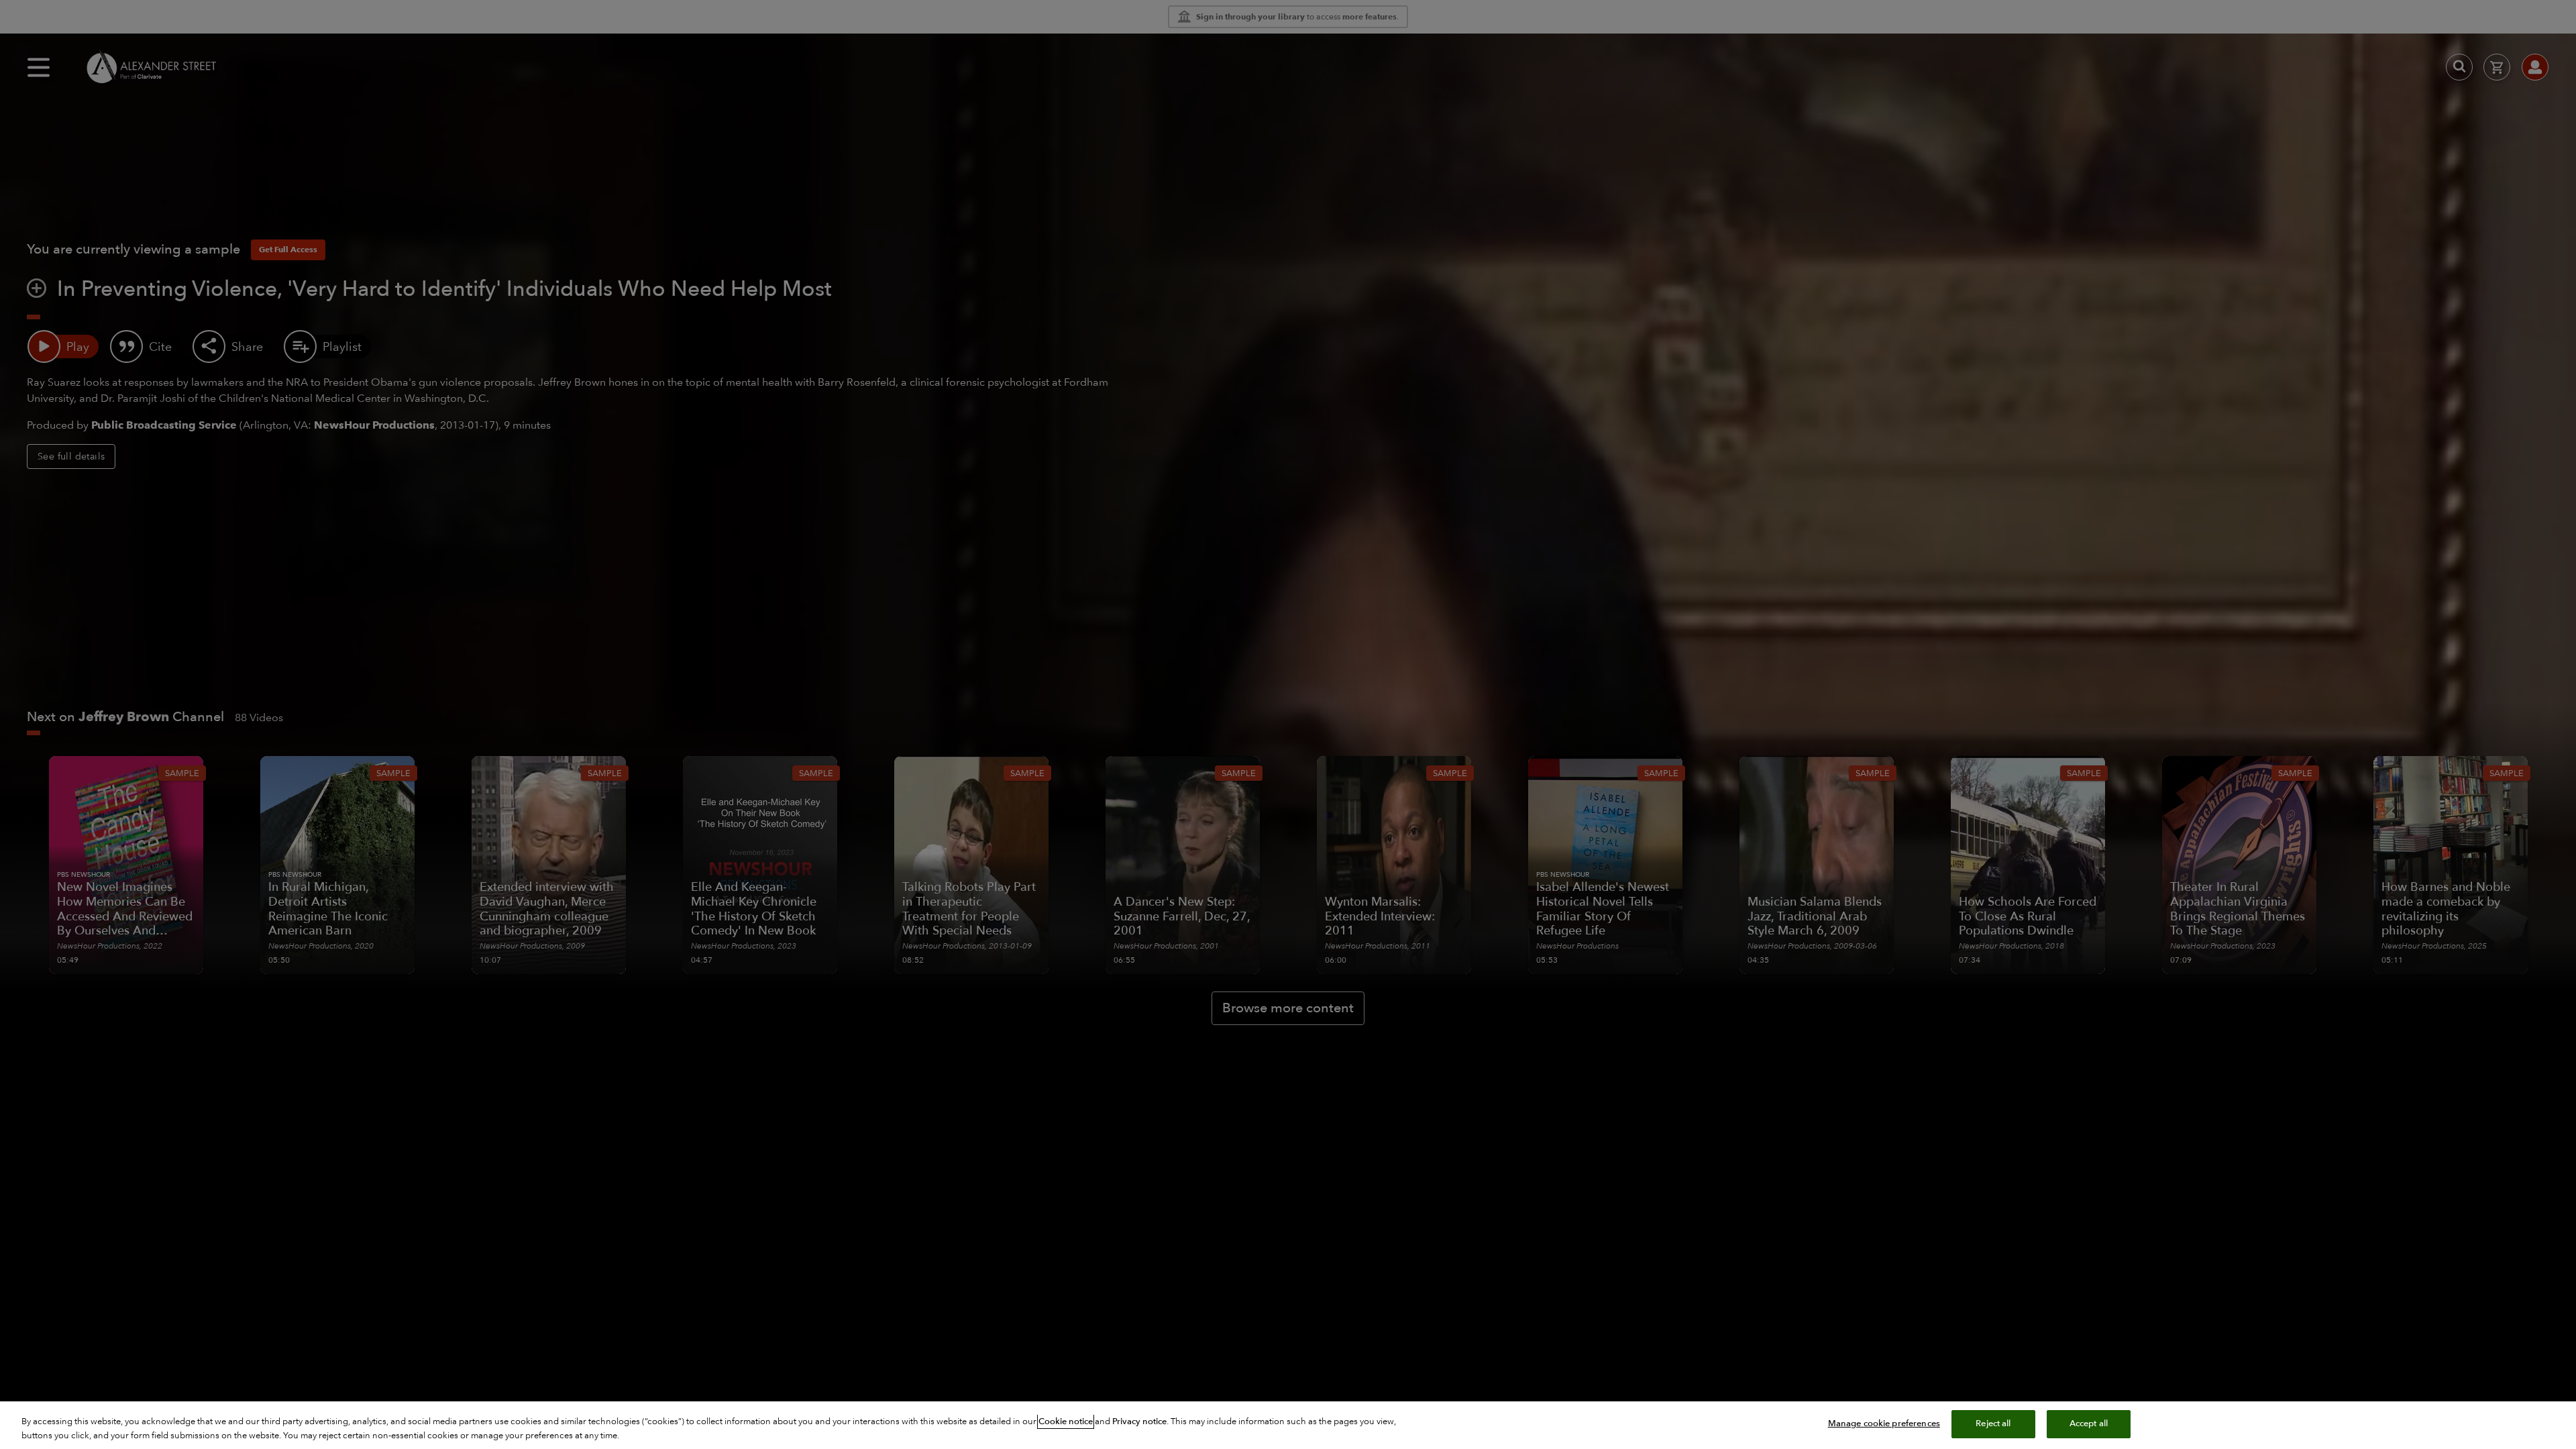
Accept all (2089, 1424)
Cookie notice (1066, 1421)
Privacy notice (1139, 1421)
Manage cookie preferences (1884, 1424)
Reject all (1993, 1424)
